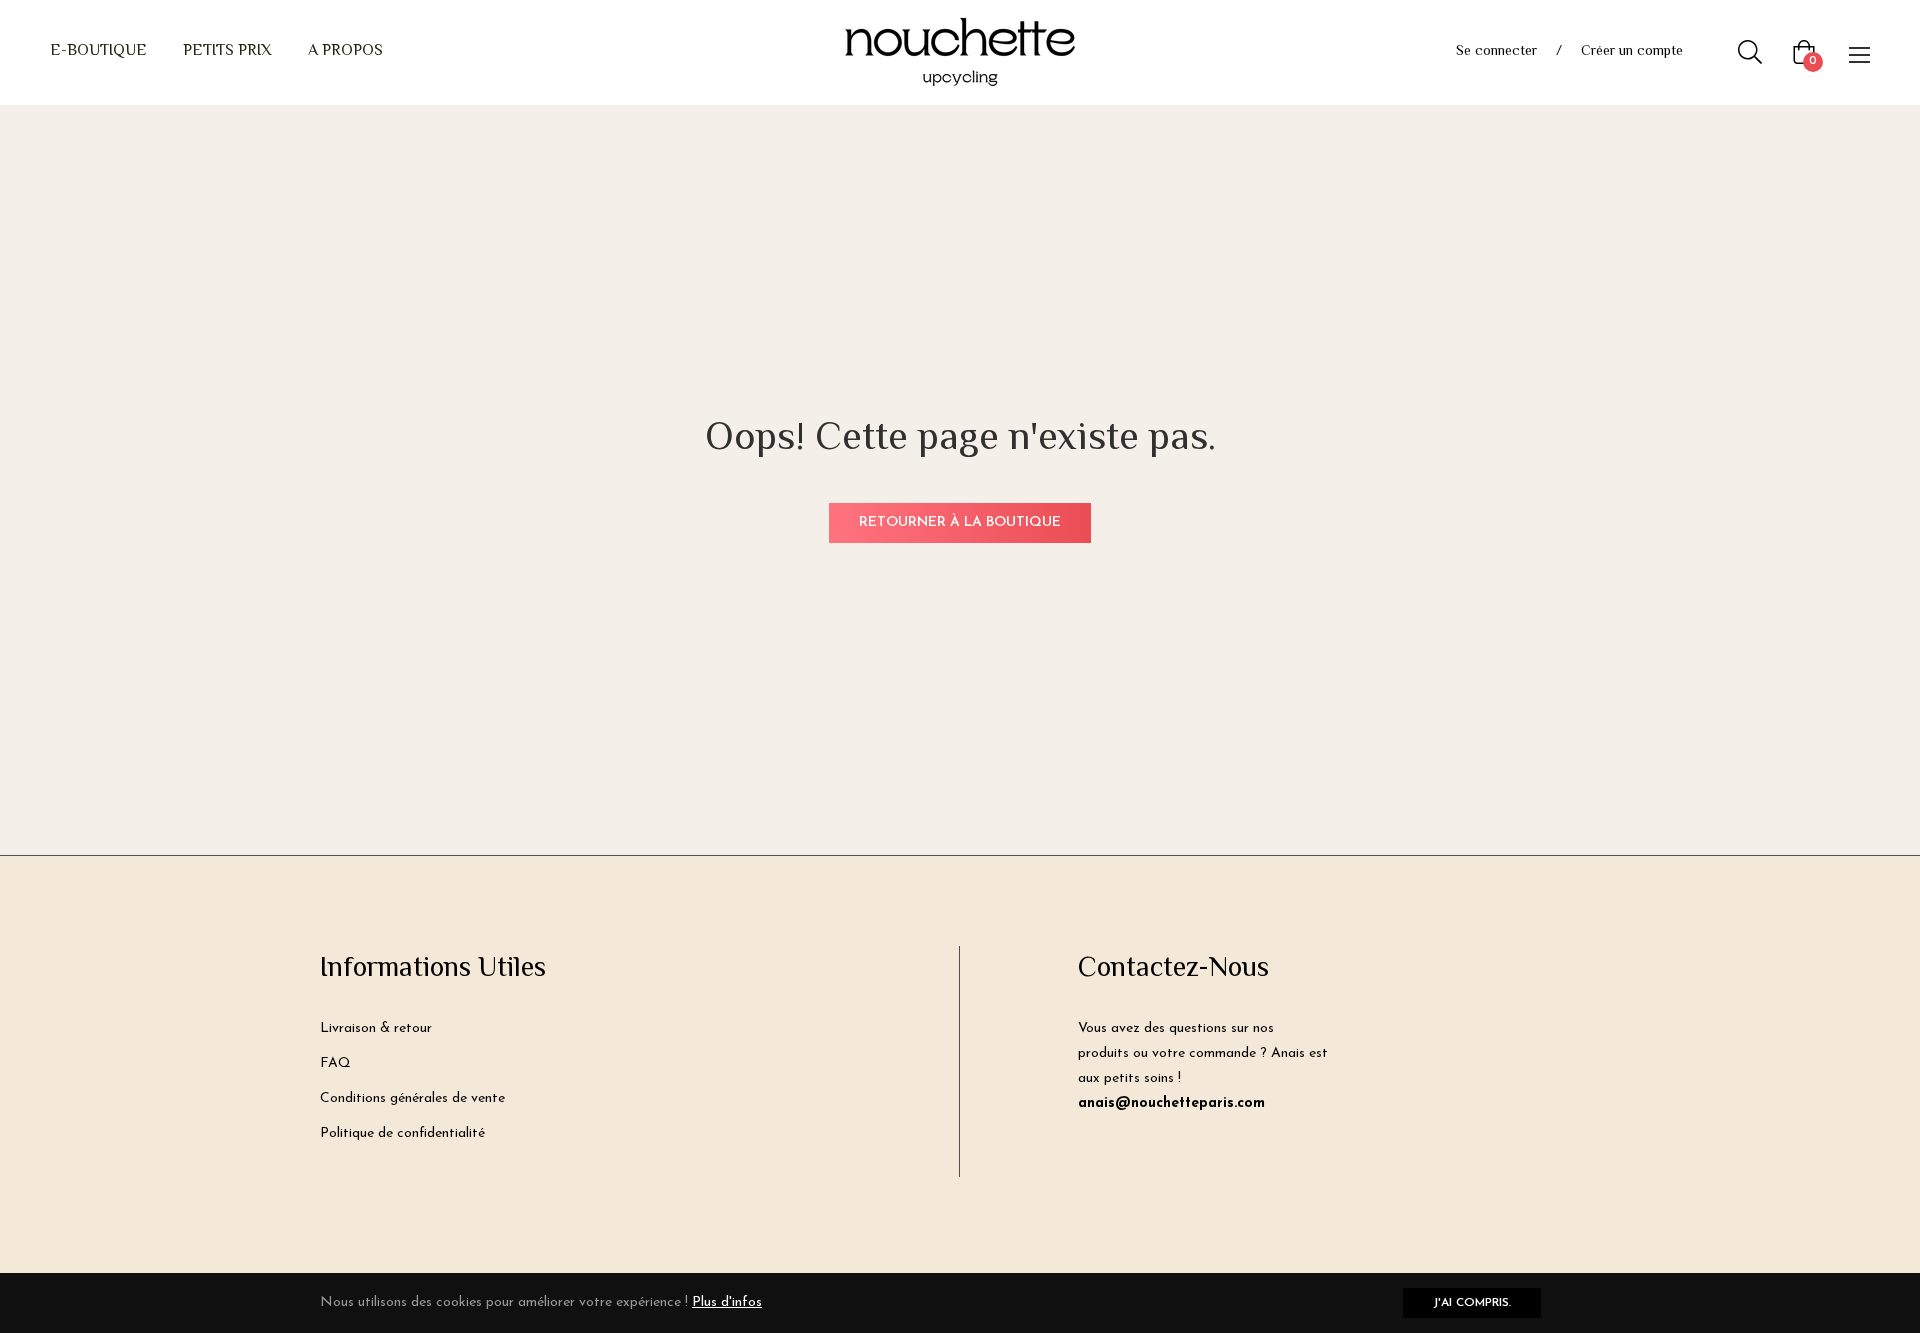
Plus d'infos (727, 1302)
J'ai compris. (1472, 1303)
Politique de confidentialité (402, 1133)
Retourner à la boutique (960, 522)
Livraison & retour (376, 1028)
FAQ (335, 1063)
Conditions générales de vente (412, 1098)
